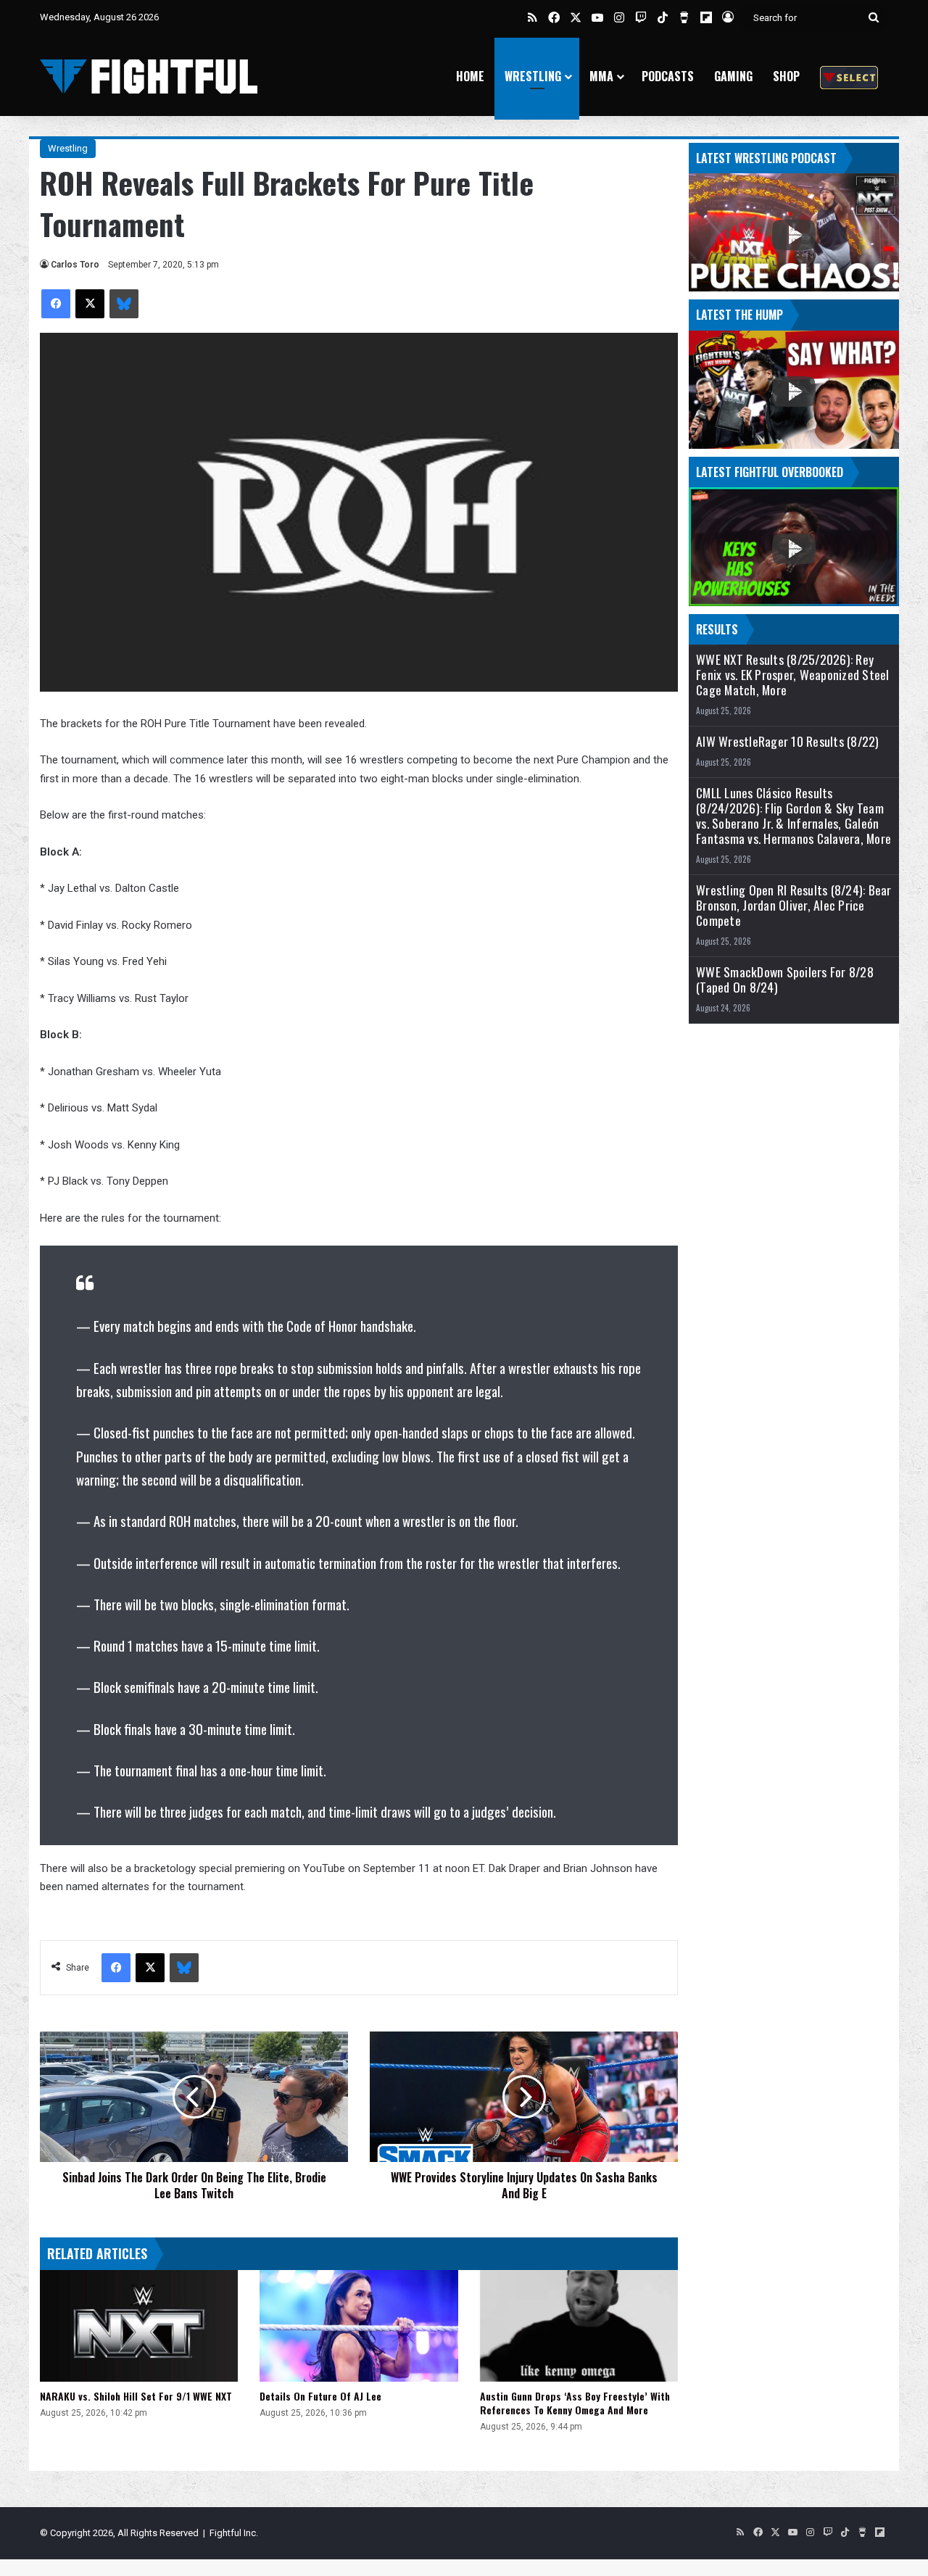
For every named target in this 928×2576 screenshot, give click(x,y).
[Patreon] (849, 76)
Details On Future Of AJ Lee (320, 2396)
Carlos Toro (75, 265)
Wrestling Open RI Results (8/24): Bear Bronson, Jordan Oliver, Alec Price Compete (794, 905)
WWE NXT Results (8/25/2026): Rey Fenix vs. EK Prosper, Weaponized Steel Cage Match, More (793, 675)
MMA (601, 76)
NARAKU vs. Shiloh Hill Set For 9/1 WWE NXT (136, 2396)
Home (470, 76)
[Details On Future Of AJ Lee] (359, 2326)
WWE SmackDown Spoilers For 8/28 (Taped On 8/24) (785, 980)
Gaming (733, 76)
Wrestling (533, 76)
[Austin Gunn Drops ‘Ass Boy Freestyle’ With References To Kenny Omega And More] (579, 2326)
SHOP (786, 76)
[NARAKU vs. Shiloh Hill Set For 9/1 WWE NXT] (139, 2326)
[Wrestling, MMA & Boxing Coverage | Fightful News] (149, 76)
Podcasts (668, 76)
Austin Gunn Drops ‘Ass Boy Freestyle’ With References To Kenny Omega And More (575, 2403)
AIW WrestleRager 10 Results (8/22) (788, 741)
